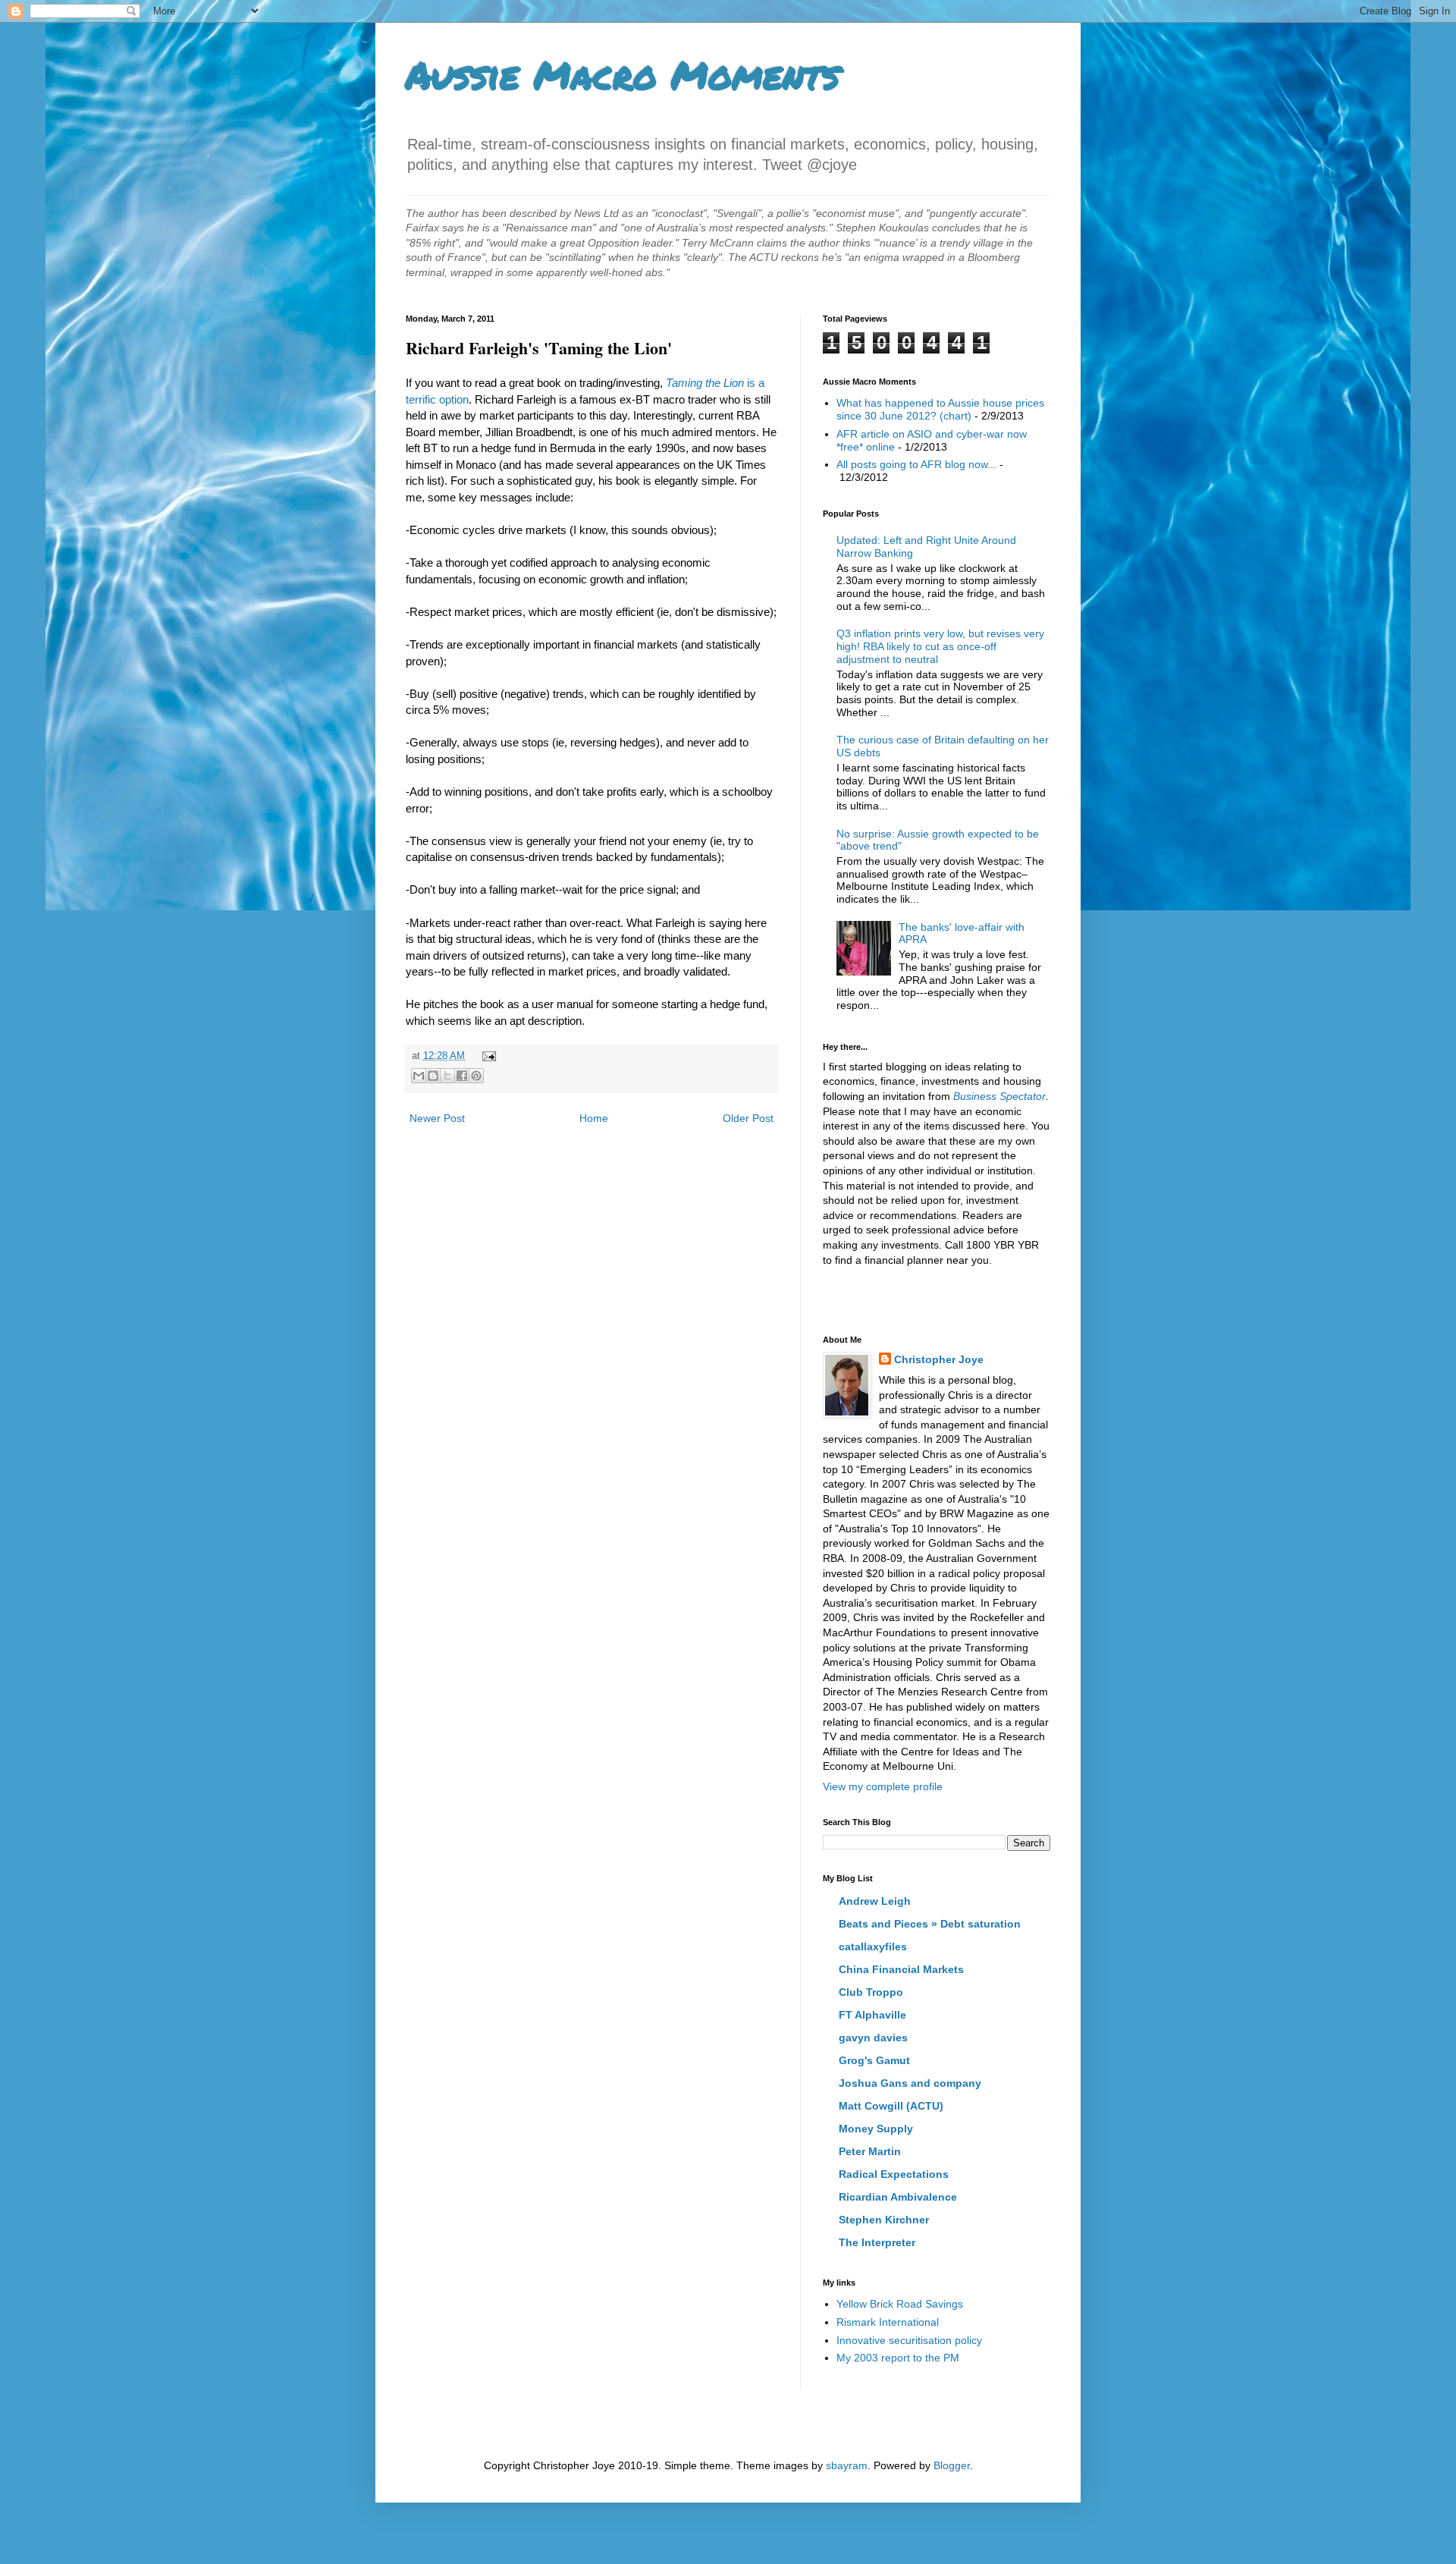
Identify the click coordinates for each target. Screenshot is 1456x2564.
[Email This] (419, 1076)
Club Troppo (871, 1992)
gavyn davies (873, 2038)
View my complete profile (883, 1786)
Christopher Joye (939, 1359)
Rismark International (888, 2322)
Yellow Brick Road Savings (900, 2304)
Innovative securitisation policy (909, 2340)
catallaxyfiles (873, 1947)
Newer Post (437, 1118)
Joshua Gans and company (910, 2083)
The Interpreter (877, 2242)
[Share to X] (447, 1076)
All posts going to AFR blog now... (916, 464)
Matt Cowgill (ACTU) (891, 2106)
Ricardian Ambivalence (898, 2197)
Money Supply (876, 2129)
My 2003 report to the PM (898, 2358)
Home (594, 1118)
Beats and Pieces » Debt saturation (930, 1924)
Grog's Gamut (874, 2060)
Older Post (748, 1118)
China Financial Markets (901, 1969)
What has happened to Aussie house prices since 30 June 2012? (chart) (940, 409)
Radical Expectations (894, 2174)
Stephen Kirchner (884, 2220)
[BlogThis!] (433, 1076)
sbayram (847, 2465)
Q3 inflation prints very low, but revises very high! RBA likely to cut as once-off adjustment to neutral (940, 646)
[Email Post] (487, 1056)
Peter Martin (870, 2151)
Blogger (952, 2465)
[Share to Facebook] (462, 1076)
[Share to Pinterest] (476, 1076)
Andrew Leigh (875, 1901)
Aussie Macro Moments (623, 75)
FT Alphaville (872, 2015)
